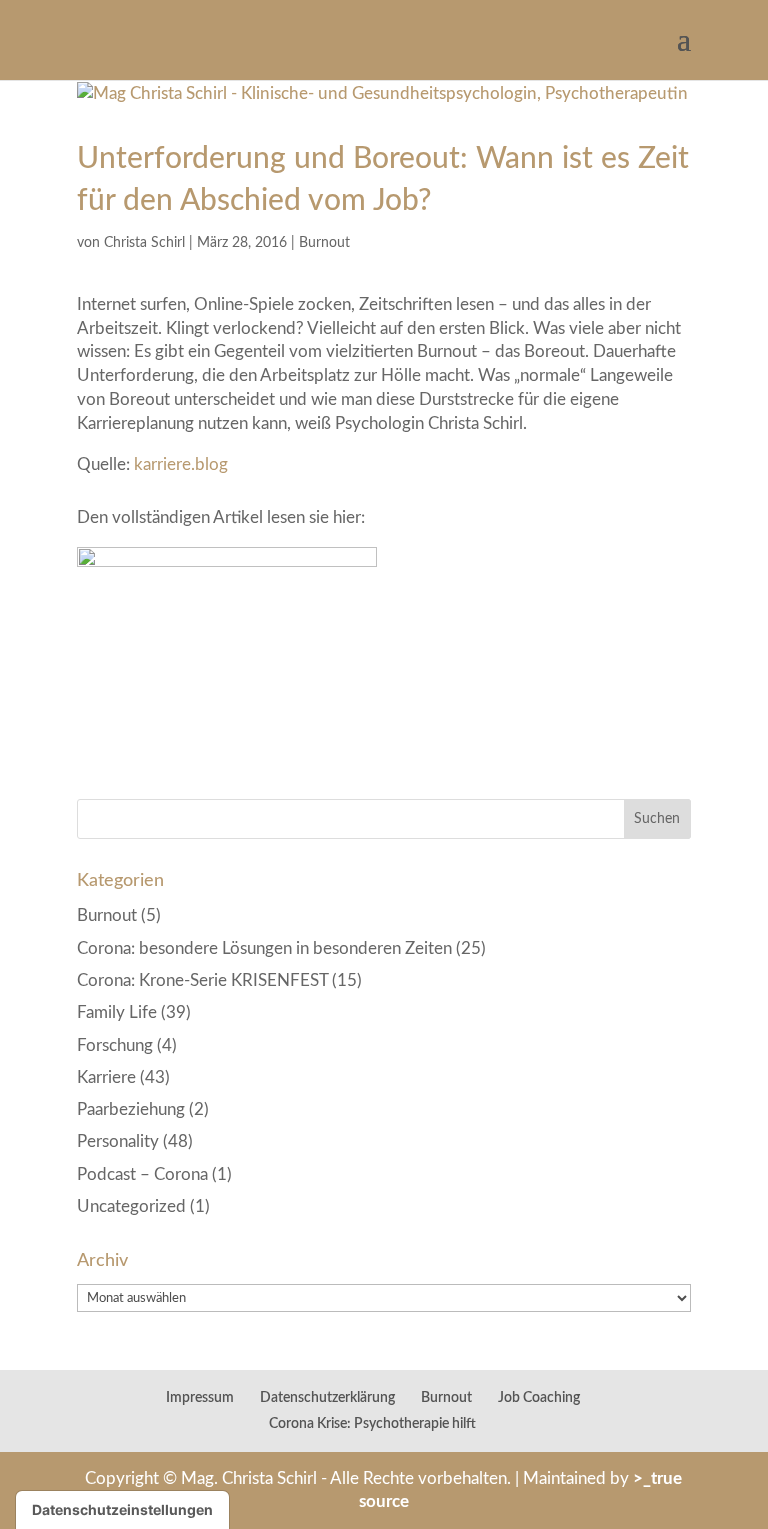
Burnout (324, 243)
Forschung (115, 1045)
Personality (118, 1141)
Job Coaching (539, 1398)
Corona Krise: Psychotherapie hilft (372, 1424)
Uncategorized (131, 1206)
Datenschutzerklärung (327, 1398)
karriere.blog (181, 464)
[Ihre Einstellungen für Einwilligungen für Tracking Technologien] (122, 1510)
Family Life (117, 1012)
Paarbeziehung (131, 1109)
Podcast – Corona (142, 1174)
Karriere (106, 1077)
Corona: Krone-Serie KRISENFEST (202, 980)
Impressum (200, 1398)
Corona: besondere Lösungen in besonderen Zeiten (264, 948)
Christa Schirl (144, 243)
